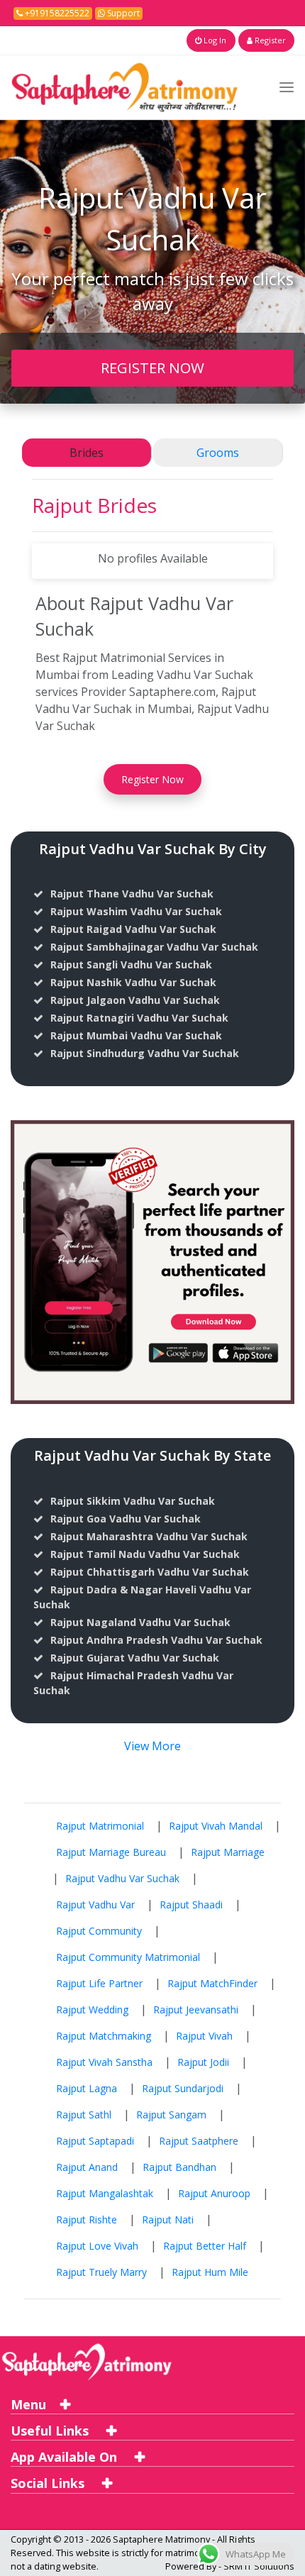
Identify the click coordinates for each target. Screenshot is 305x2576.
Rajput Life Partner (99, 1983)
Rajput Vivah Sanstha (104, 2062)
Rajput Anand (87, 2167)
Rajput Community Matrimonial (128, 1957)
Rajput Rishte (87, 2220)
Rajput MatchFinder (212, 1983)
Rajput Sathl (84, 2115)
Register (269, 40)
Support (122, 13)
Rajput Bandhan (179, 2167)
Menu (28, 2404)
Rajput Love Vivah (97, 2246)
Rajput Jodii (203, 2062)
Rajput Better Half (205, 2246)
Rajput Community (99, 1931)
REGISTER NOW (152, 367)
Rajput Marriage (228, 1852)
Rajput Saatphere (199, 2141)
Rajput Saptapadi (95, 2141)
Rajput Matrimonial (100, 1826)
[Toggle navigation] (287, 87)
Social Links (49, 2483)
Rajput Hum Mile (210, 2272)
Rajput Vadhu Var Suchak (122, 1878)
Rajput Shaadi (191, 1905)
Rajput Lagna (87, 2088)
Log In (214, 40)
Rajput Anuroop (214, 2193)
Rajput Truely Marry (101, 2272)
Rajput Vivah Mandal (216, 1826)
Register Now (152, 779)
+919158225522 (56, 13)
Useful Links (51, 2431)
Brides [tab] (87, 453)
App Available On (66, 2457)
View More (152, 1746)
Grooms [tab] (218, 453)
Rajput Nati (168, 2220)
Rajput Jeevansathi (196, 2010)
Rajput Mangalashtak (105, 2193)
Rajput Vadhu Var (95, 1905)
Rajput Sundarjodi (183, 2088)
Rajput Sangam (171, 2115)
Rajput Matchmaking (104, 2036)
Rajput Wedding (92, 2010)
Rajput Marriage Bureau (111, 1852)
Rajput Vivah (204, 2036)
